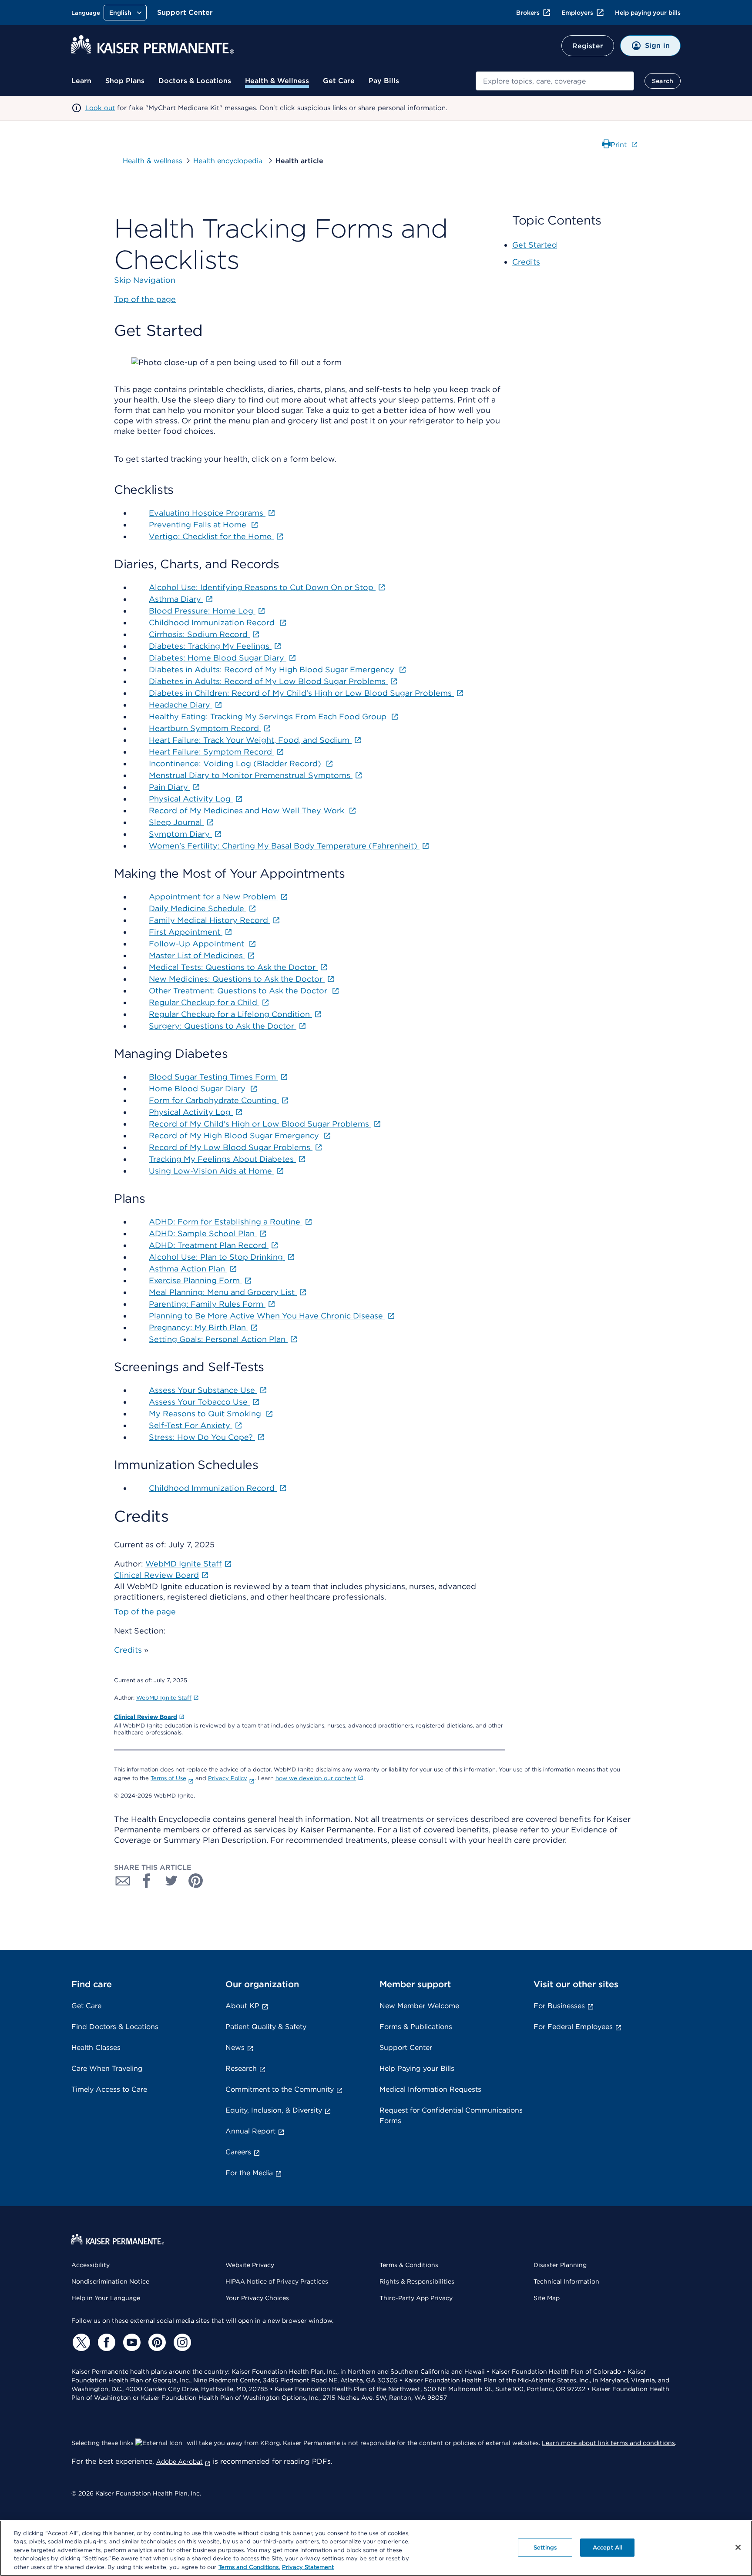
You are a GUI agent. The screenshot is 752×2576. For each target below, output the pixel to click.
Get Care (339, 81)
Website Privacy (250, 2265)
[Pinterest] (156, 2342)
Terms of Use (168, 1778)
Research (241, 2068)
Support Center (185, 12)
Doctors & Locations (195, 81)
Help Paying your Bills (417, 2068)
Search (663, 81)
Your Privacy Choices (257, 2298)
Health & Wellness (277, 81)
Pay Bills (384, 81)
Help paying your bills (648, 13)
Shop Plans (125, 81)
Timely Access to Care (109, 2089)
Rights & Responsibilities (417, 2281)
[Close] (738, 2547)
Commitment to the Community (280, 2089)
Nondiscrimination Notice (110, 2281)
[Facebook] (105, 2342)
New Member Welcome (419, 2006)
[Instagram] (181, 2342)
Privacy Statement (308, 2567)
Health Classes (96, 2048)
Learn (81, 81)
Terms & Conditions (409, 2265)
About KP (242, 2006)
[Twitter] (80, 2342)
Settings (545, 2547)
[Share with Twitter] (171, 1881)
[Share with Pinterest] (196, 1881)
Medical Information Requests (430, 2089)
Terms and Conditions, (249, 2567)
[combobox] (555, 81)
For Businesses (559, 2006)
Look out (100, 108)
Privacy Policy (228, 1778)
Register (588, 46)
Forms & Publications (416, 2027)
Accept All (607, 2547)
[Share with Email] (123, 1881)
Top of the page (145, 1612)
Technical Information (566, 2281)
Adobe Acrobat (180, 2462)
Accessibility (91, 2265)
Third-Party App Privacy (416, 2298)
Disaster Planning (560, 2265)
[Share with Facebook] (147, 1881)
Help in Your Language (106, 2298)
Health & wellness (153, 161)
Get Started (535, 245)
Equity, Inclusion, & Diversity (274, 2110)
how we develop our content (316, 1778)
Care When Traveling (107, 2068)
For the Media (249, 2173)
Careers (238, 2152)
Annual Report (250, 2131)
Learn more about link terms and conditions (608, 2443)
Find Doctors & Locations (115, 2027)
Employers (577, 13)
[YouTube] (131, 2342)
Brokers (528, 13)
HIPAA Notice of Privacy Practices (277, 2281)
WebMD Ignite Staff (164, 1698)
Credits (128, 1650)
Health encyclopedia (229, 161)
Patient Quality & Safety (266, 2027)
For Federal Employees (573, 2027)
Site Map (547, 2298)
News (235, 2048)
